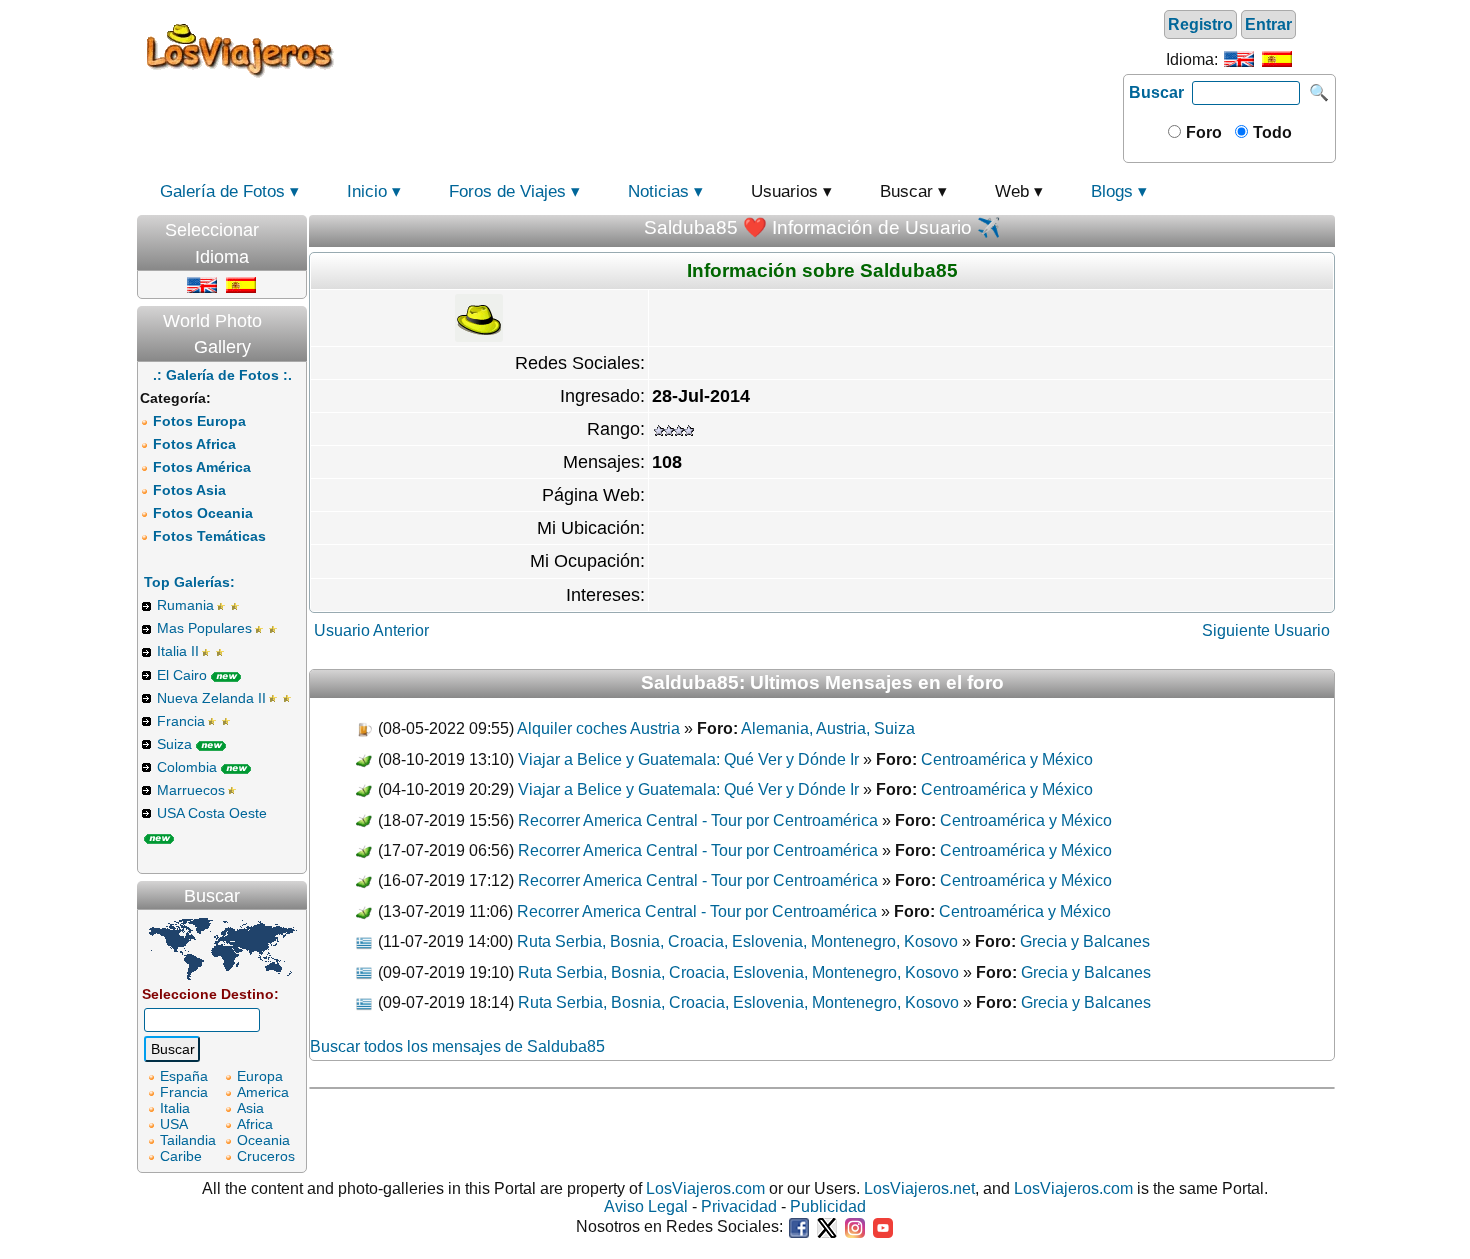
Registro (1200, 24)
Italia (175, 1108)
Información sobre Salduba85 (822, 270)
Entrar (1268, 24)
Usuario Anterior (371, 630)
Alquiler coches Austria (598, 728)
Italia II (178, 651)
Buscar (1156, 92)
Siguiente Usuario (1266, 630)
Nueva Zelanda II (211, 698)
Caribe (181, 1156)
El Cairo (182, 675)
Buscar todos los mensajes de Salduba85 (457, 1046)
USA (174, 1124)
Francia (181, 721)
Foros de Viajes (507, 191)
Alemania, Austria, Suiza (828, 728)
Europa (260, 1076)
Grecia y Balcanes (1085, 941)
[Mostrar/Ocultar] (297, 225)
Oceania (263, 1140)
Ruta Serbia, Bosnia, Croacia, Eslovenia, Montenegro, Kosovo (737, 941)
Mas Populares (204, 628)
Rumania (185, 605)
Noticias (658, 191)
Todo (1270, 132)
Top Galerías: (189, 582)
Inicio (367, 191)
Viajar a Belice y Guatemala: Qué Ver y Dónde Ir (688, 759)
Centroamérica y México (1007, 759)
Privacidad (739, 1206)
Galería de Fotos (222, 191)
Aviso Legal (646, 1206)
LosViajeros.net (919, 1188)
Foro (1202, 132)
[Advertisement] (732, 49)
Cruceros (266, 1156)
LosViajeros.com (705, 1188)
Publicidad (828, 1206)
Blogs (1112, 191)
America (263, 1092)
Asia (250, 1108)
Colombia (187, 767)
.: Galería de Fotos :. (222, 375)
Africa (255, 1124)
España (184, 1076)
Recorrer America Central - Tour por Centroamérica (698, 820)
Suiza (174, 744)
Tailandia (188, 1140)
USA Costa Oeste (212, 813)
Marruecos (191, 790)
